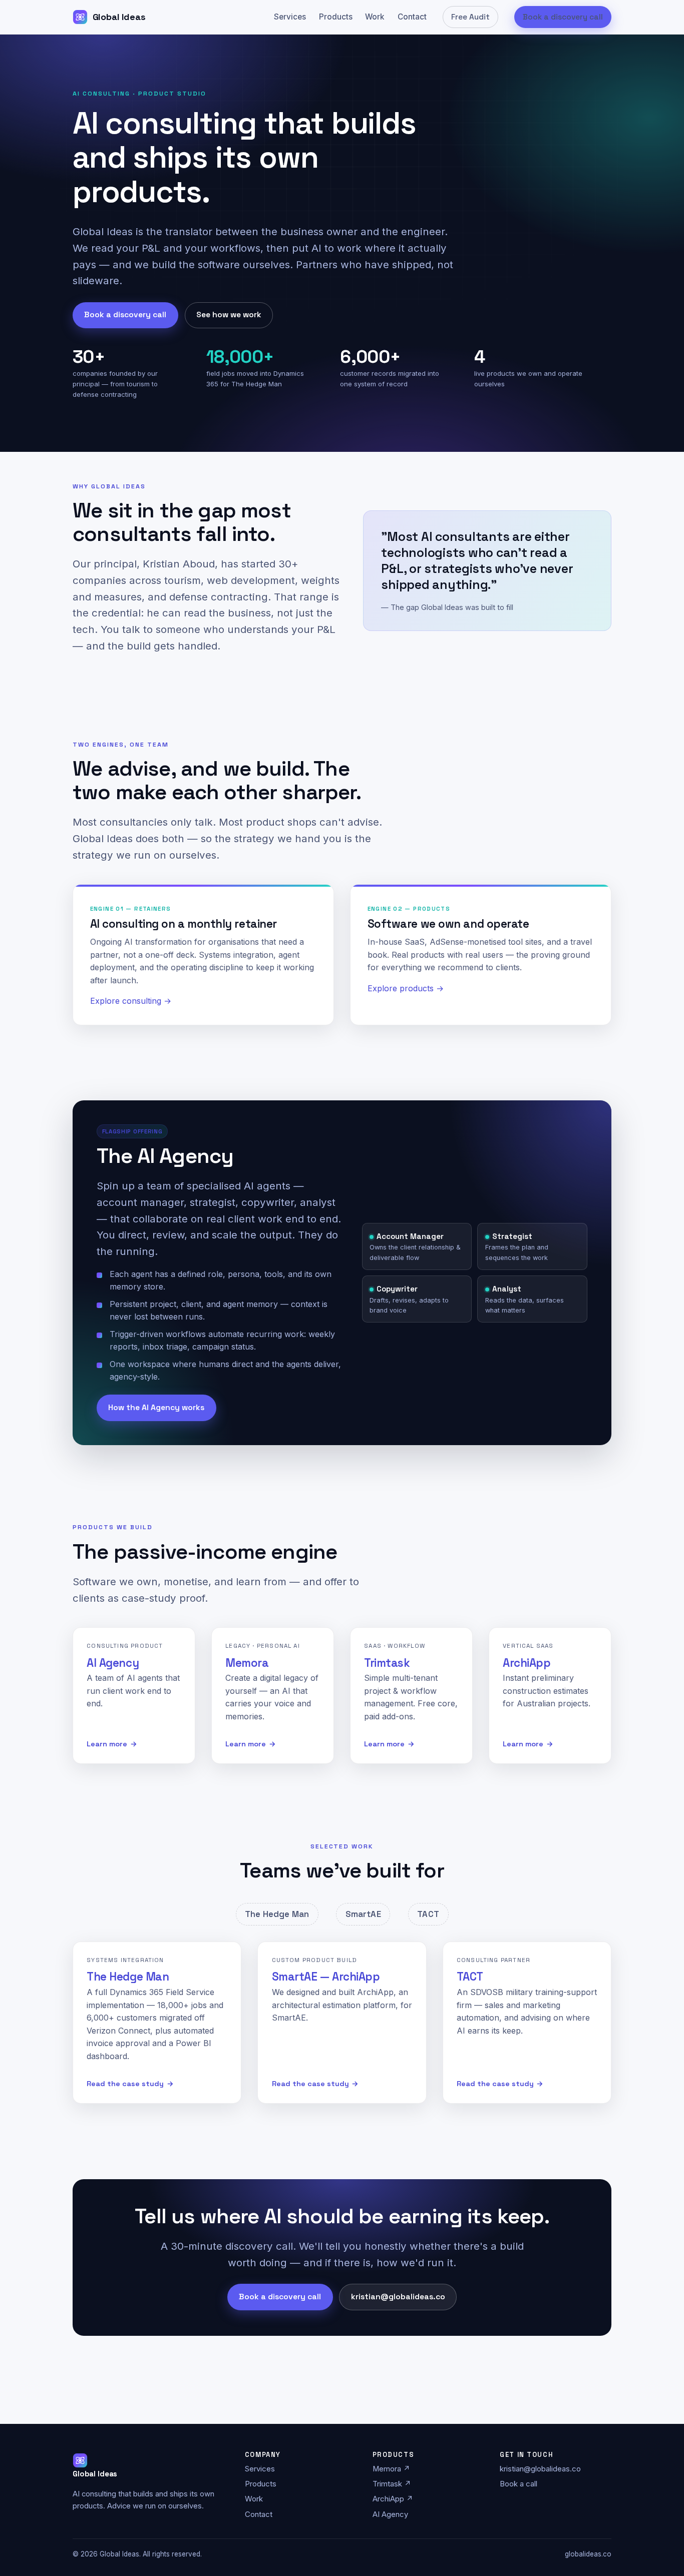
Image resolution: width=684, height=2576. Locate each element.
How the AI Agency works (156, 1408)
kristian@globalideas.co (398, 2297)
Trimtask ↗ (392, 2484)
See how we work (229, 315)
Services (290, 17)
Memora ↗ (391, 2469)
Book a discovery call (563, 17)
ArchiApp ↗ (393, 2499)
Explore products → (406, 988)
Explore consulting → (131, 1001)
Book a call (519, 2484)
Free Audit (470, 17)
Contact (412, 17)
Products (336, 17)
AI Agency (390, 2514)
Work (375, 17)
